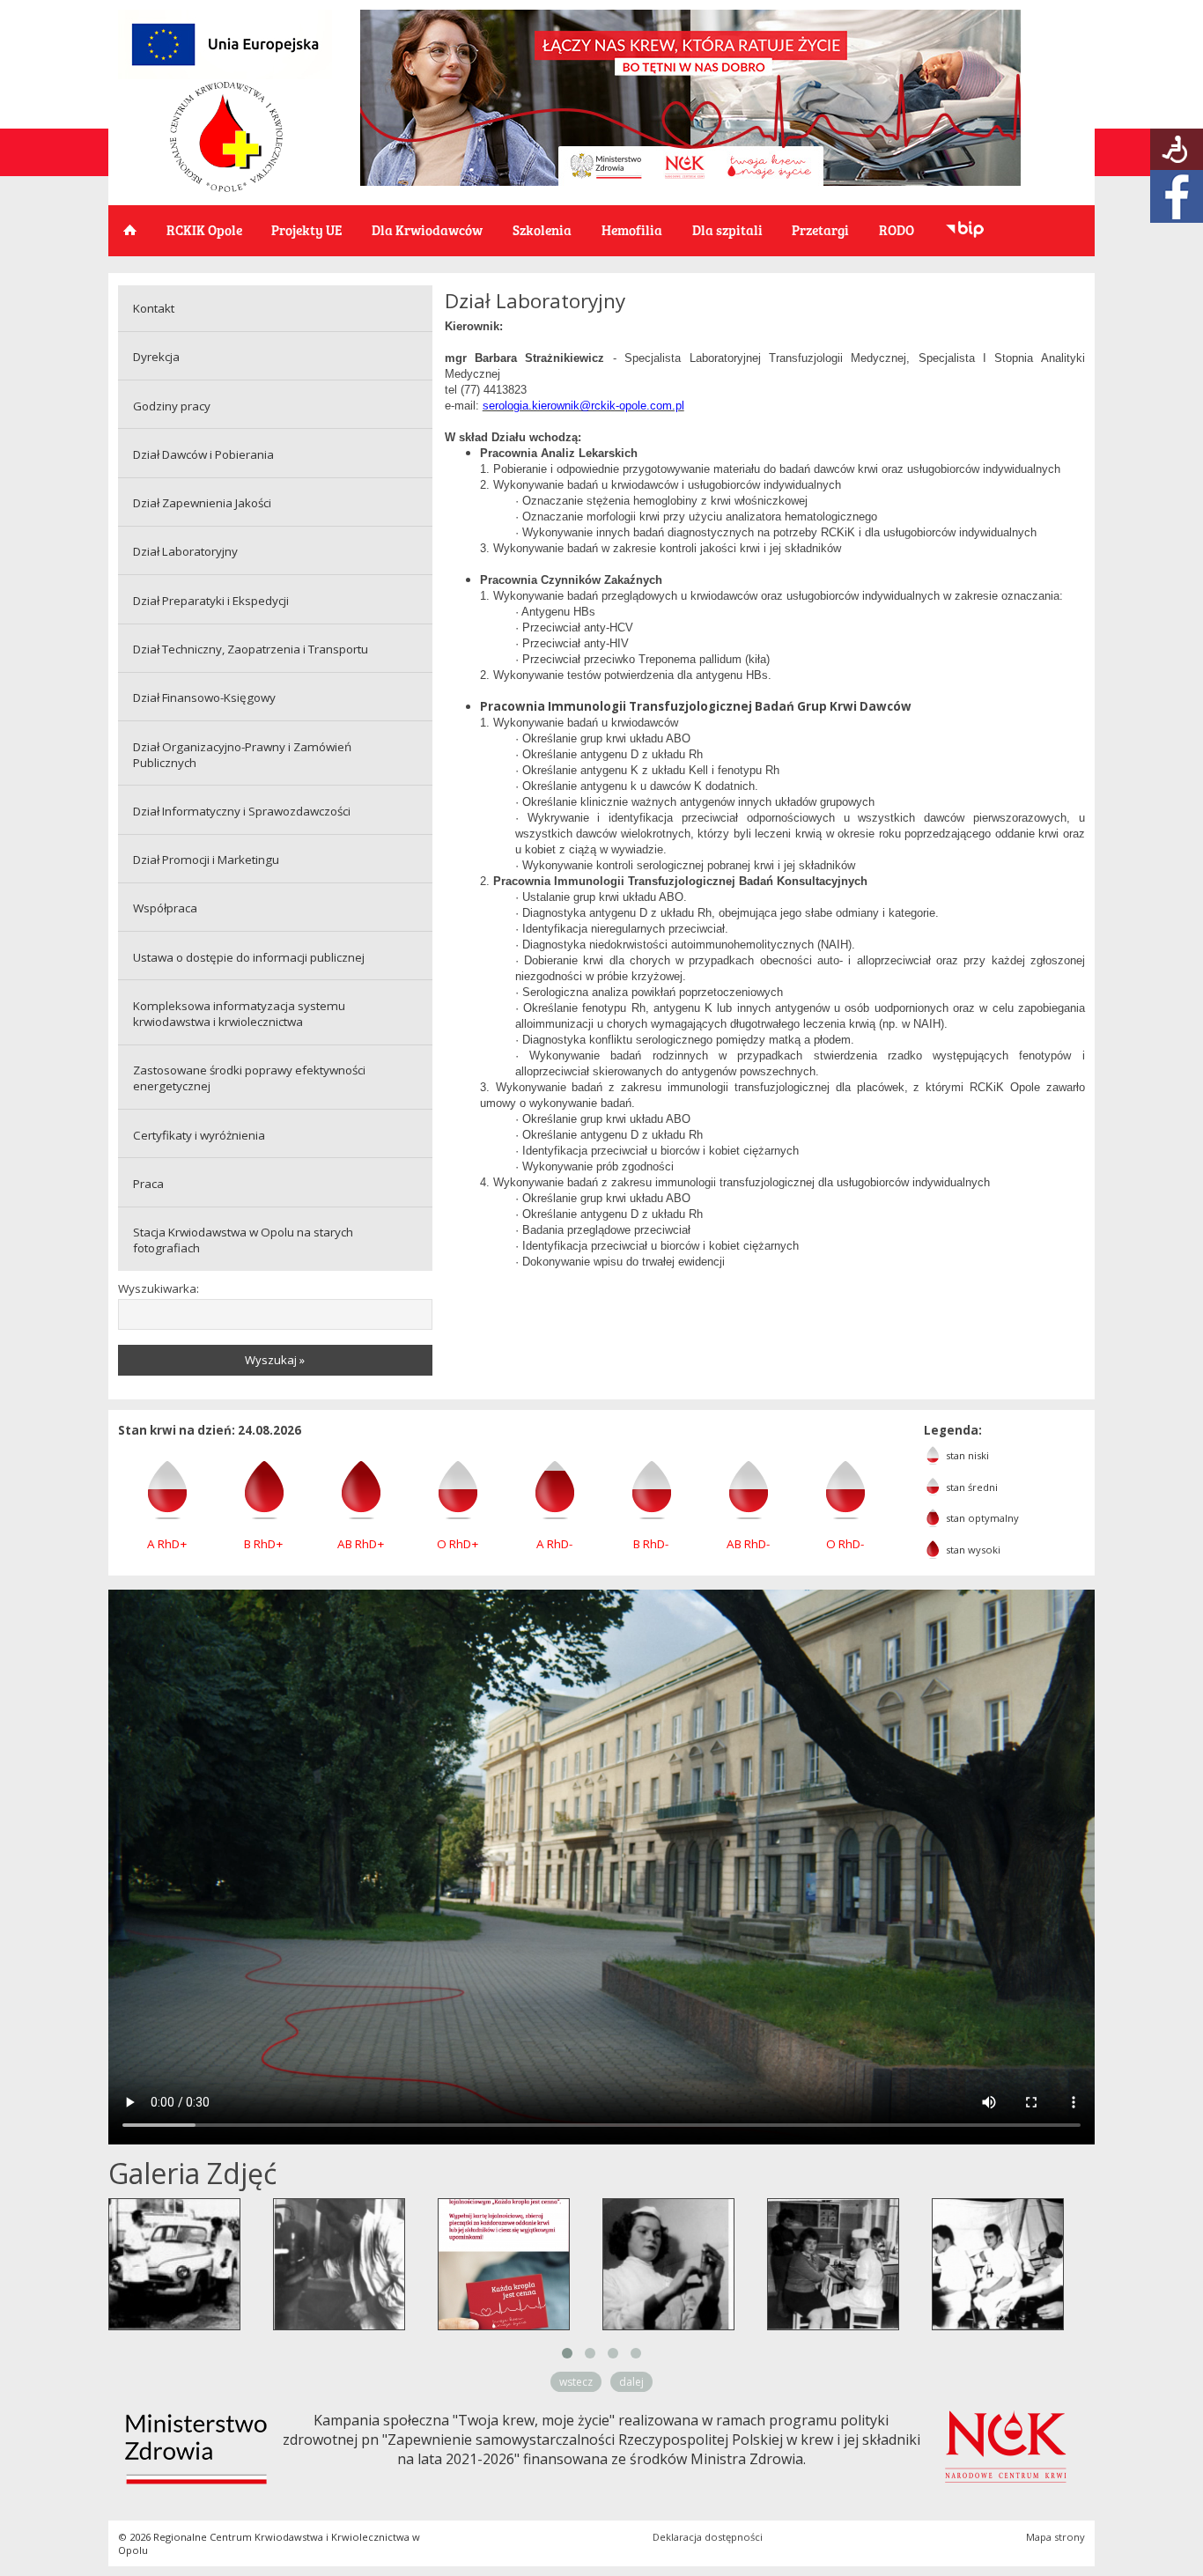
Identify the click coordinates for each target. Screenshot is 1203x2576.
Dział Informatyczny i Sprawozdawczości (242, 811)
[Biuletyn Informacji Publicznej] (965, 231)
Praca (148, 1184)
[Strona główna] (226, 188)
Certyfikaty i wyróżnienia (199, 1135)
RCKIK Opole (204, 229)
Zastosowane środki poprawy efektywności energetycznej (249, 1078)
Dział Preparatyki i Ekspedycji (211, 601)
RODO (897, 229)
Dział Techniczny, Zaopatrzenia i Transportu (251, 649)
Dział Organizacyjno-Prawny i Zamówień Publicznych (242, 755)
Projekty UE (306, 229)
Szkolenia (542, 229)
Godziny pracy (172, 406)
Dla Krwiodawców (427, 229)
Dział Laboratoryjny (185, 551)
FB (1177, 196)
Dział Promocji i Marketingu (206, 860)
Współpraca (165, 908)
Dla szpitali (727, 229)
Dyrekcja (156, 357)
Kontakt (154, 308)
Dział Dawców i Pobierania (203, 454)
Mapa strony (1055, 2537)
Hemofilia (632, 229)
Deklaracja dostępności (708, 2537)
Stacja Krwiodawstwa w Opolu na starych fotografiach (243, 1240)
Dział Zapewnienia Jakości (202, 503)
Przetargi (820, 229)
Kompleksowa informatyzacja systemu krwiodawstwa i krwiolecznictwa (239, 1014)
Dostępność (1177, 149)
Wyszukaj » (275, 1360)
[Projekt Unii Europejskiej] (225, 75)
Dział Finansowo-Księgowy (204, 698)
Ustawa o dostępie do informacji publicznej (249, 957)
